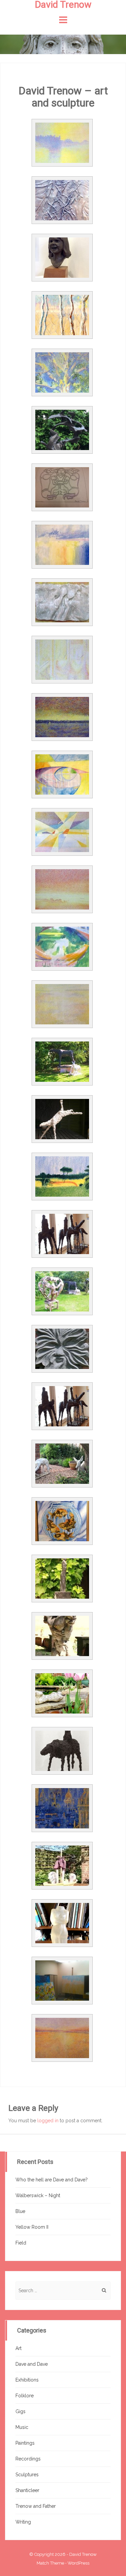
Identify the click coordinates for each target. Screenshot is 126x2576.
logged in (48, 2121)
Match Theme (50, 2563)
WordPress (78, 2563)
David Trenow (83, 2554)
